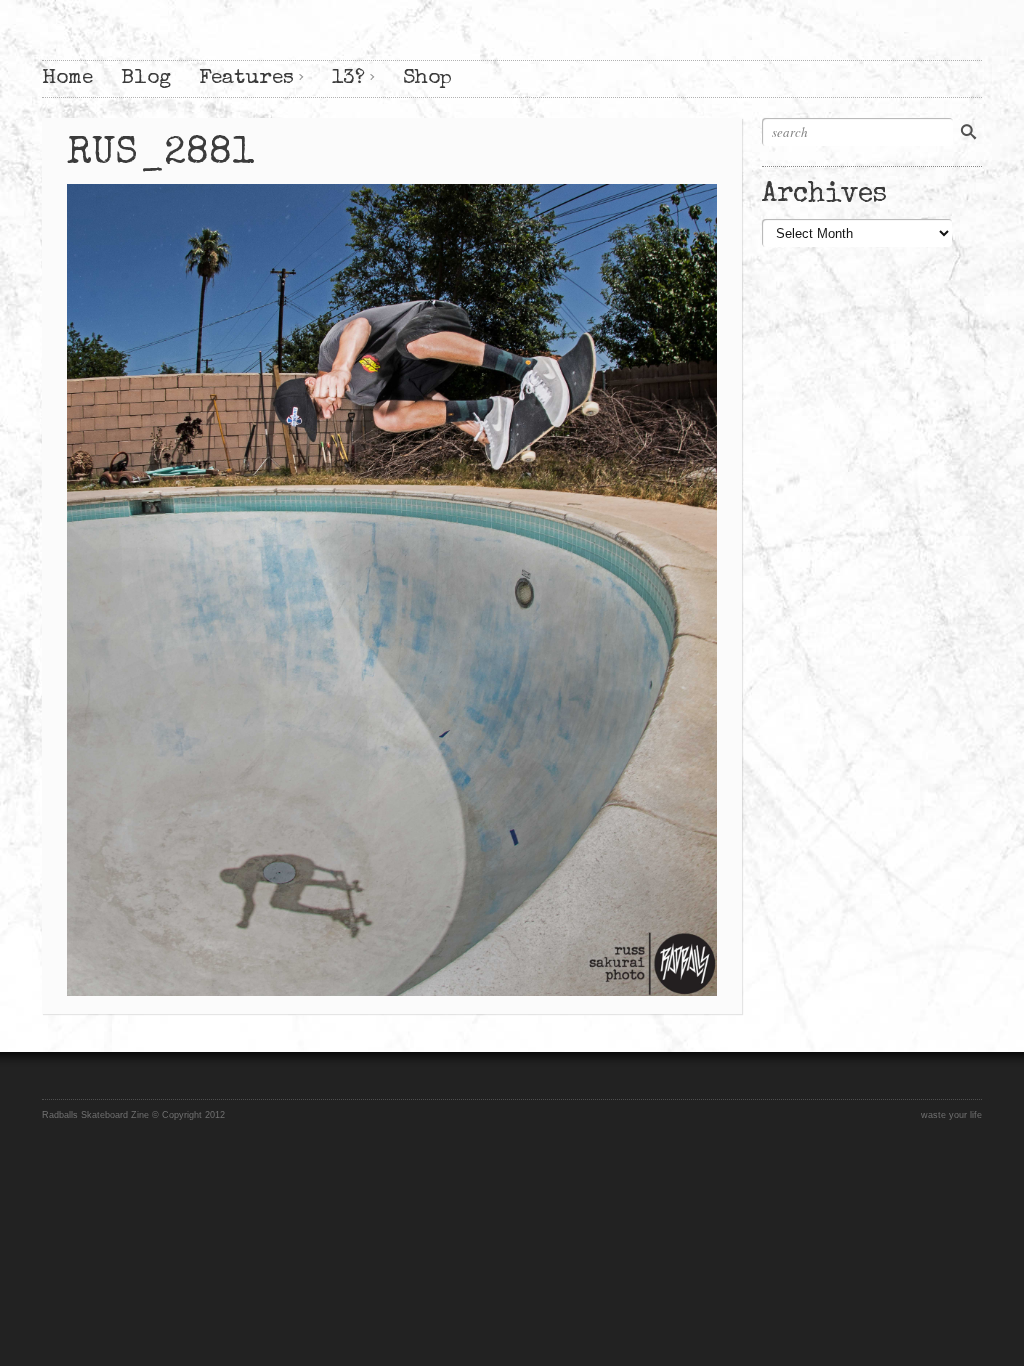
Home (67, 78)
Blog (146, 78)
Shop (427, 78)
